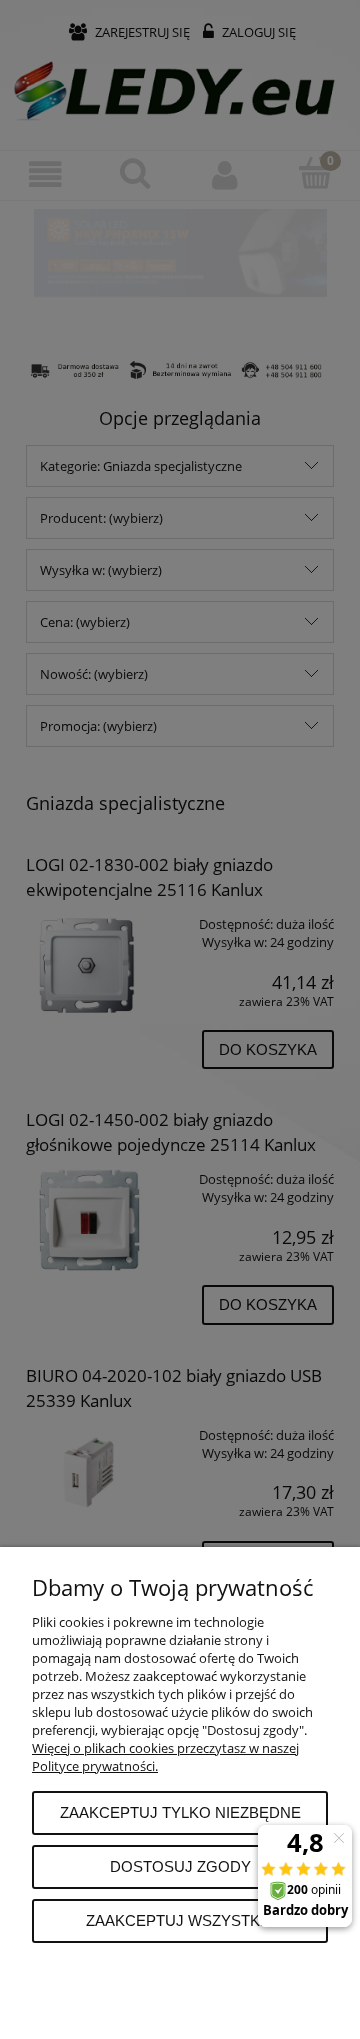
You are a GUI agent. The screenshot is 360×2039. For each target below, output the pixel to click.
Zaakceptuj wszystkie (180, 1920)
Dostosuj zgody (180, 1866)
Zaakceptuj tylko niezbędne (180, 1812)
